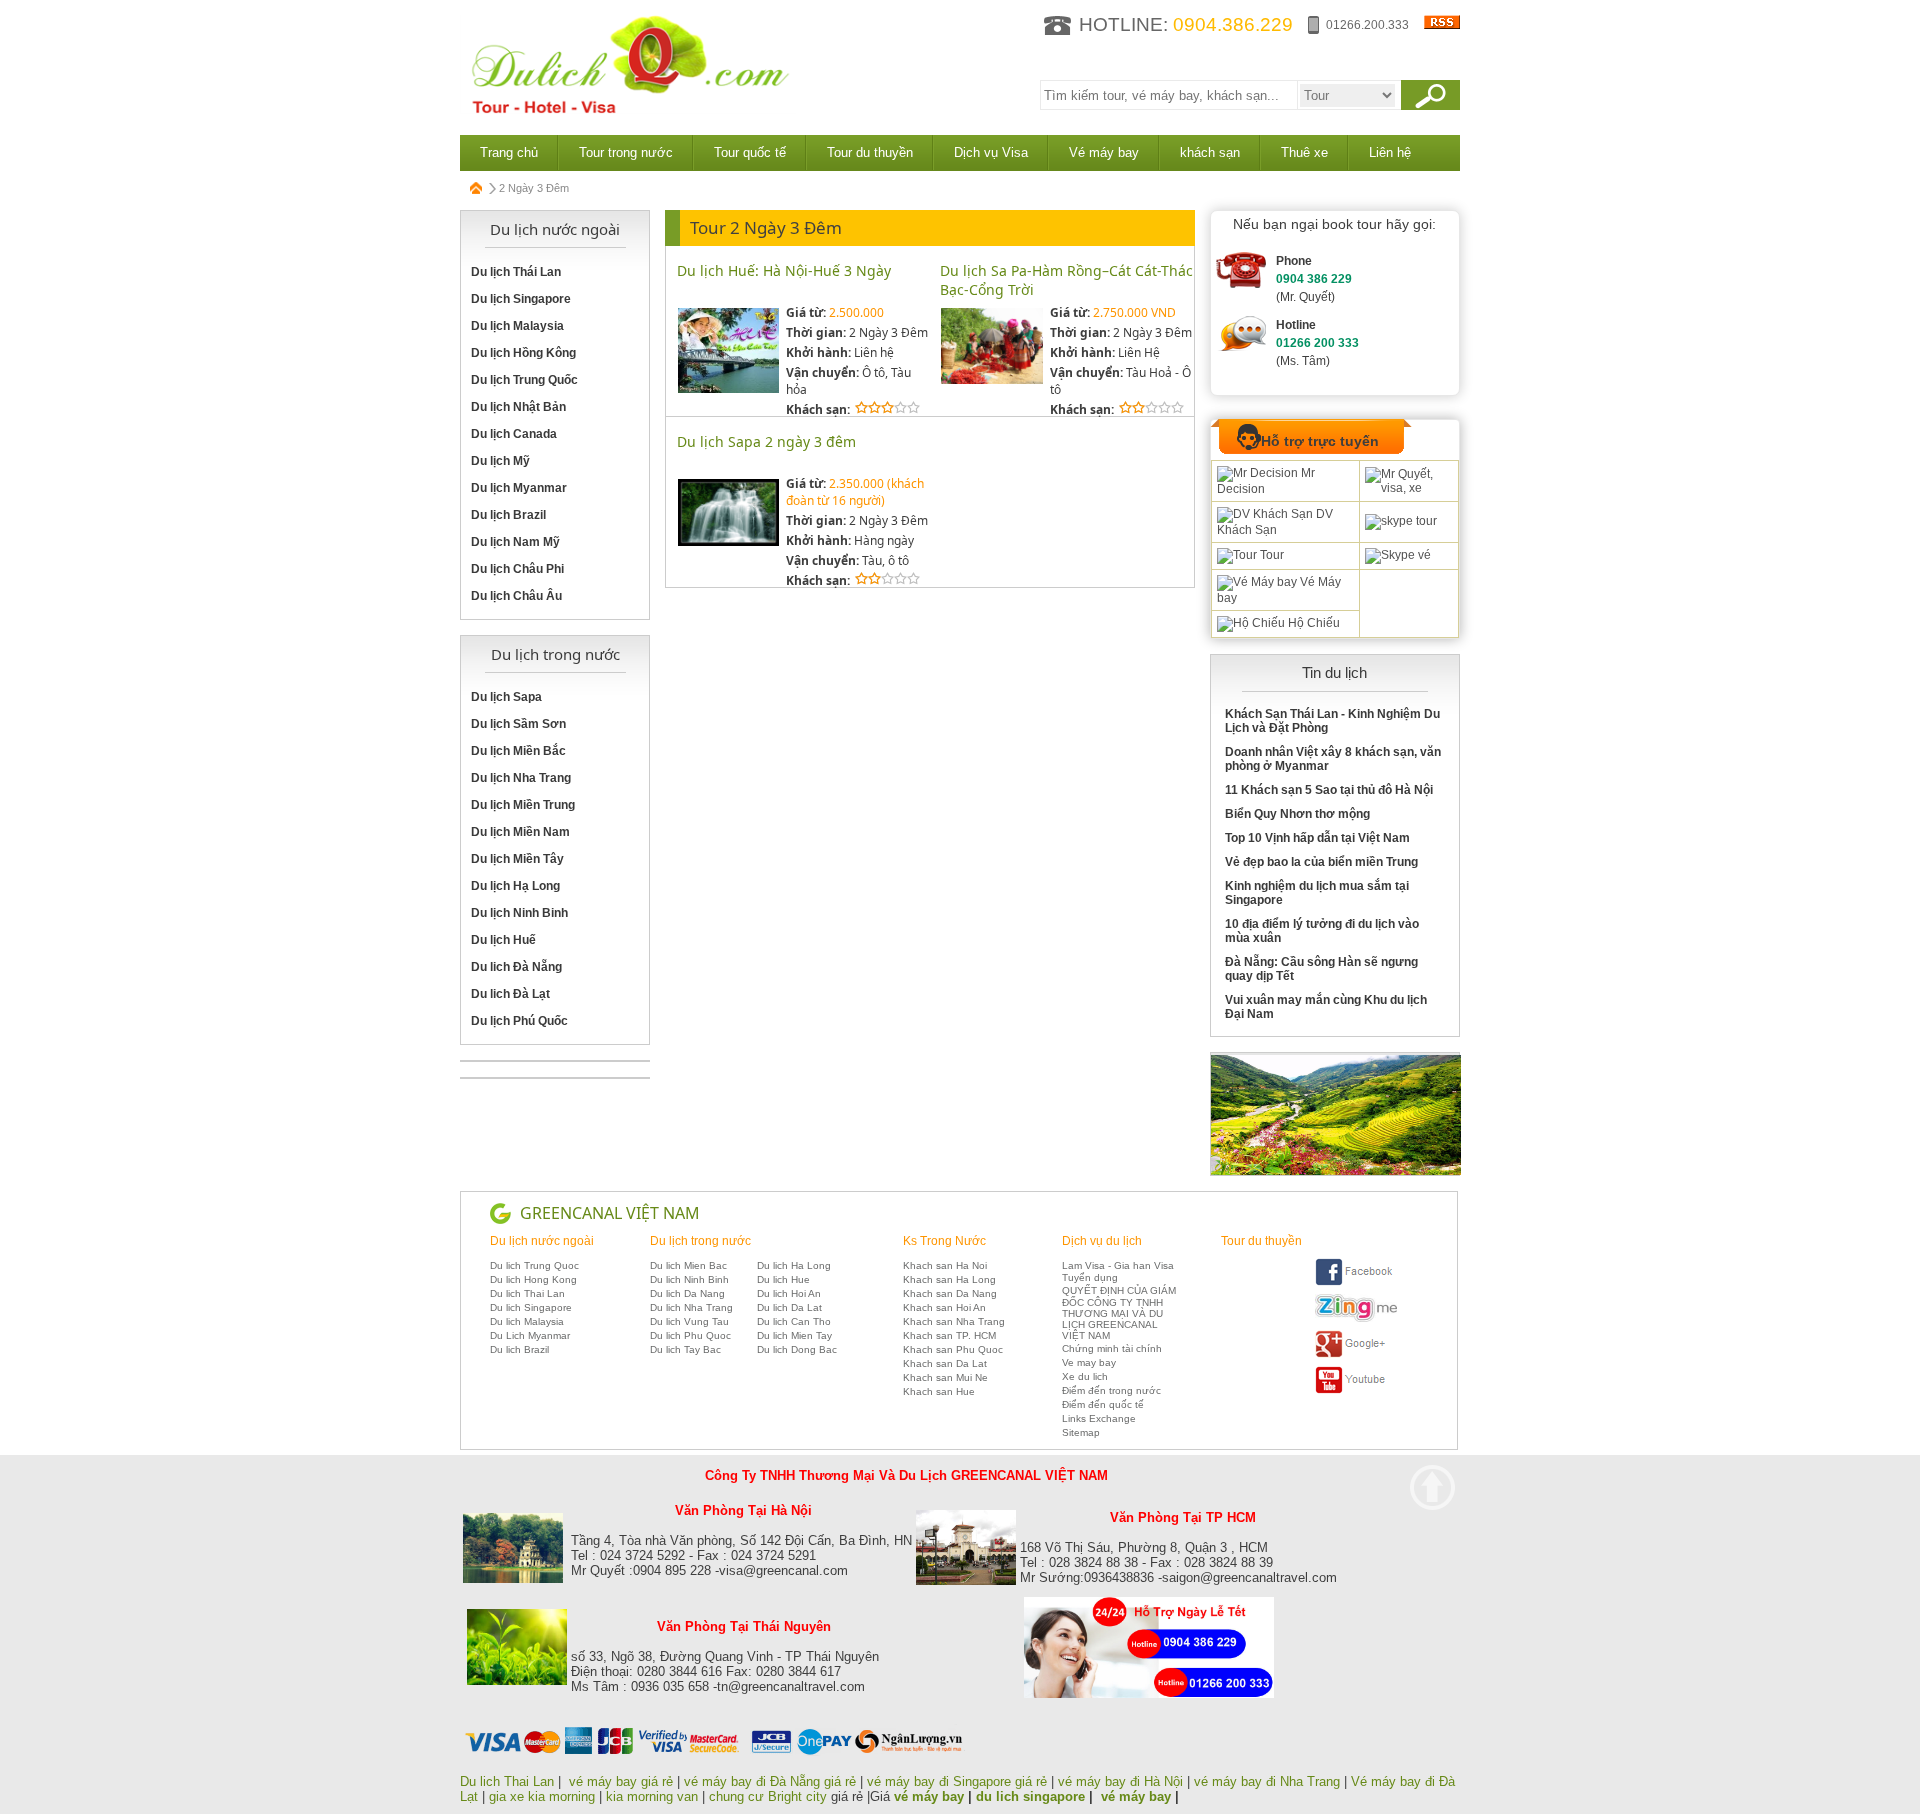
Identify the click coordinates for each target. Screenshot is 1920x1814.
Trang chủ (509, 152)
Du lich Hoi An (789, 1293)
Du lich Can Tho (794, 1321)
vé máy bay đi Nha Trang (1267, 1781)
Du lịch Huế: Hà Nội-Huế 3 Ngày (784, 270)
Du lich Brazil (519, 1349)
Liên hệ (1390, 152)
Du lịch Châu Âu (516, 596)
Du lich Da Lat (789, 1307)
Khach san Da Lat (945, 1363)
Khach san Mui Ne (945, 1377)
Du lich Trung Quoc (534, 1265)
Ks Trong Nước (944, 1241)
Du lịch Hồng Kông (523, 353)
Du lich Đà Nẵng (516, 967)
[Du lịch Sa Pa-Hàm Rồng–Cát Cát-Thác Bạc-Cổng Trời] (991, 380)
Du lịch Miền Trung (523, 805)
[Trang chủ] (477, 188)
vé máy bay (929, 1796)
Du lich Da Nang (687, 1293)
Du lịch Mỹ (500, 461)
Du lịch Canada (514, 434)
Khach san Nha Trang (954, 1321)
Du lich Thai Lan (527, 1293)
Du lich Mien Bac (688, 1265)
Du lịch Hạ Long (515, 886)
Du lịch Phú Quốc (519, 1021)
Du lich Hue (783, 1279)
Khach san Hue (939, 1391)
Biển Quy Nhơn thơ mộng (1297, 814)
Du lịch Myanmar (519, 488)
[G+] (1356, 1354)
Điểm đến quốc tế (1103, 1404)
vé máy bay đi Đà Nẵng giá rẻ (770, 1781)
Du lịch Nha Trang (521, 778)
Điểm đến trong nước (1111, 1390)
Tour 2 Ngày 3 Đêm (766, 227)
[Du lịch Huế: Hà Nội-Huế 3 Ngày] (728, 389)
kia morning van (652, 1796)
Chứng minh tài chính (1112, 1348)
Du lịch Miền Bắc (518, 751)
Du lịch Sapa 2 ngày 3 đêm (766, 441)
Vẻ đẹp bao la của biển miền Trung (1321, 862)
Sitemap (1081, 1432)
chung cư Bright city (768, 1796)
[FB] (1356, 1282)
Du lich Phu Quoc (690, 1335)
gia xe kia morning (542, 1796)
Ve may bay (1089, 1362)
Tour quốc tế (750, 152)
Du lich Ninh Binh (689, 1279)
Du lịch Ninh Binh (519, 913)
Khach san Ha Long (949, 1279)
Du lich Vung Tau (689, 1321)
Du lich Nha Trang (691, 1307)
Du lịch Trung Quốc (524, 380)
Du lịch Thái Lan (516, 272)
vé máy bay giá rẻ (623, 1781)
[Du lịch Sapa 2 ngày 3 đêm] (728, 542)
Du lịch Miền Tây (517, 859)
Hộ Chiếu (1312, 623)
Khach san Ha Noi (945, 1265)
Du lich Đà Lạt (510, 994)
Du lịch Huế (503, 940)
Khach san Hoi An (944, 1307)
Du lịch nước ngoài (542, 1241)
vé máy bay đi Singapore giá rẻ (957, 1781)
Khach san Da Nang (950, 1293)
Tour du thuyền (870, 152)
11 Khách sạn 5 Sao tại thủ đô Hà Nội (1329, 790)
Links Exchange (1099, 1418)
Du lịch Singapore (521, 299)
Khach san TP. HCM (949, 1335)
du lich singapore (1030, 1796)
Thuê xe (1304, 152)
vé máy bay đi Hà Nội (1120, 1781)
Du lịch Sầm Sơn (518, 724)
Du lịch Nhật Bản (518, 407)
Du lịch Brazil (508, 515)
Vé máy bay (1104, 152)
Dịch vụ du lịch (1102, 1241)
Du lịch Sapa (506, 697)
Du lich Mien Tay (794, 1335)
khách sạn (1210, 152)
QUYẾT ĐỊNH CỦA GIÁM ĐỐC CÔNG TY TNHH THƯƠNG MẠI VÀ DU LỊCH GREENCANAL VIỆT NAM (1119, 1313)
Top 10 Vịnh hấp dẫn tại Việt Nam (1317, 838)
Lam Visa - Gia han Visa (1118, 1265)
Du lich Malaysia (527, 1321)
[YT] (1356, 1390)
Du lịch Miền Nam (520, 832)
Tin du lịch (1334, 672)
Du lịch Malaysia (517, 326)
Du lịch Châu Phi (517, 569)
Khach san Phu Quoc (953, 1349)
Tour (1270, 555)
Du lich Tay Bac (685, 1349)
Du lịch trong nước (700, 1241)
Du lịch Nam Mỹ (515, 542)
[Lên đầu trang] (1432, 1487)
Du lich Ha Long (794, 1265)
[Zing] (1356, 1318)
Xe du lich (1085, 1376)
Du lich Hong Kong (533, 1279)
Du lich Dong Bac (797, 1349)
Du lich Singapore (531, 1307)
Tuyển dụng (1090, 1277)
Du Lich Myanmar (530, 1335)
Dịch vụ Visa (991, 152)
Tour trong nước (626, 152)
